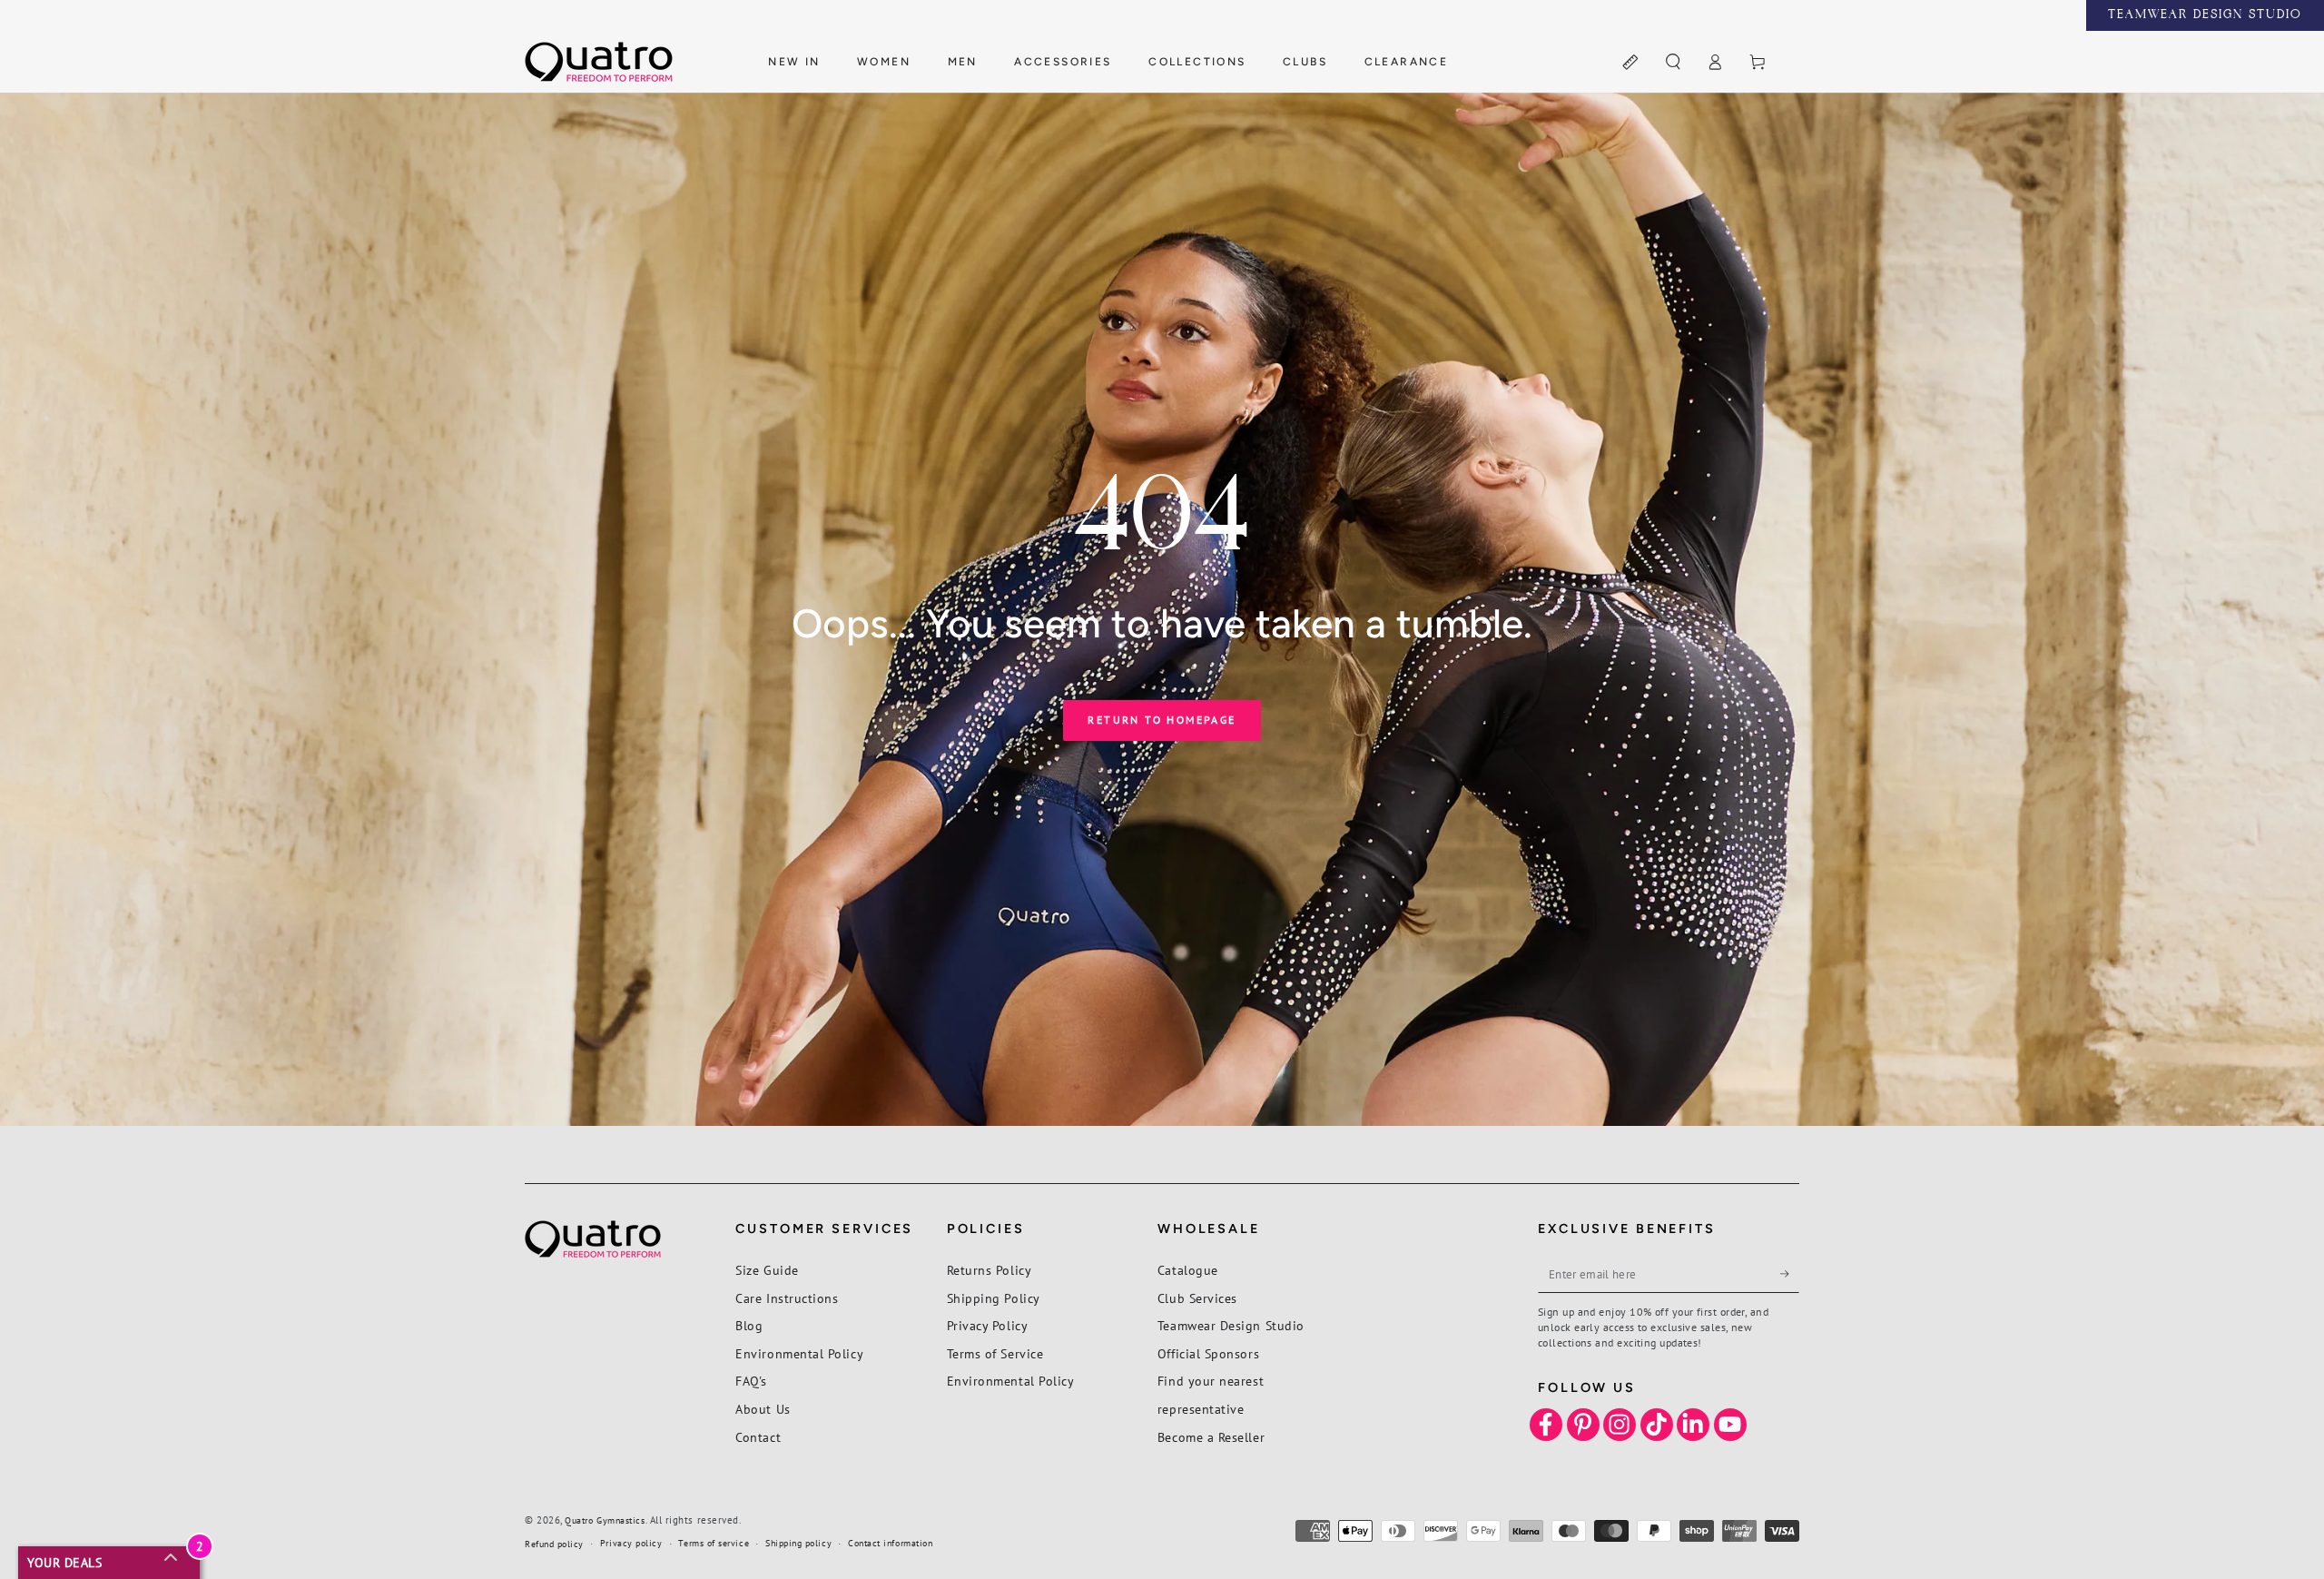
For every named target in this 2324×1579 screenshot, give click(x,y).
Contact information (890, 1543)
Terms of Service (995, 1353)
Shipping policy (798, 1543)
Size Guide (767, 1270)
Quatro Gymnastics (605, 1520)
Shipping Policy (994, 1298)
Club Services (1197, 1298)
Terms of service (714, 1543)
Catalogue (1188, 1270)
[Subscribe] (1790, 1274)
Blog (749, 1325)
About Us (763, 1409)
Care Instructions (787, 1298)
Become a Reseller (1211, 1437)
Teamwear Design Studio (1231, 1325)
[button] (1673, 63)
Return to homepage (1162, 720)
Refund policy (554, 1544)
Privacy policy (631, 1543)
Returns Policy (990, 1270)
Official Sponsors (1208, 1353)
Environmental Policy (799, 1353)
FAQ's (751, 1381)
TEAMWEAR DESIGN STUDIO (2205, 15)
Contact (758, 1437)
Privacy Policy (988, 1325)
